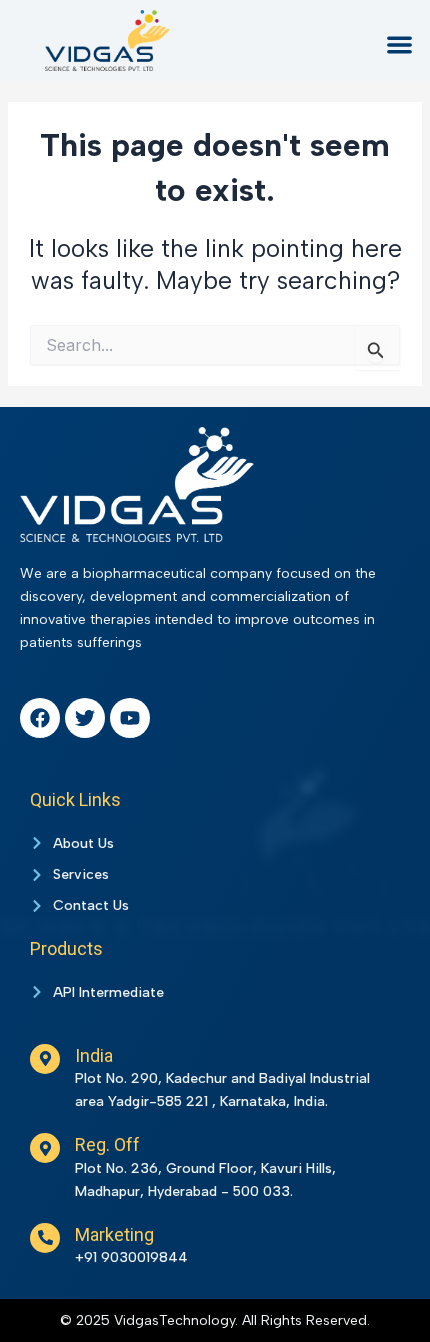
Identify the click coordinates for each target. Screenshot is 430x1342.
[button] (400, 44)
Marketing (114, 1234)
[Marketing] (45, 1238)
